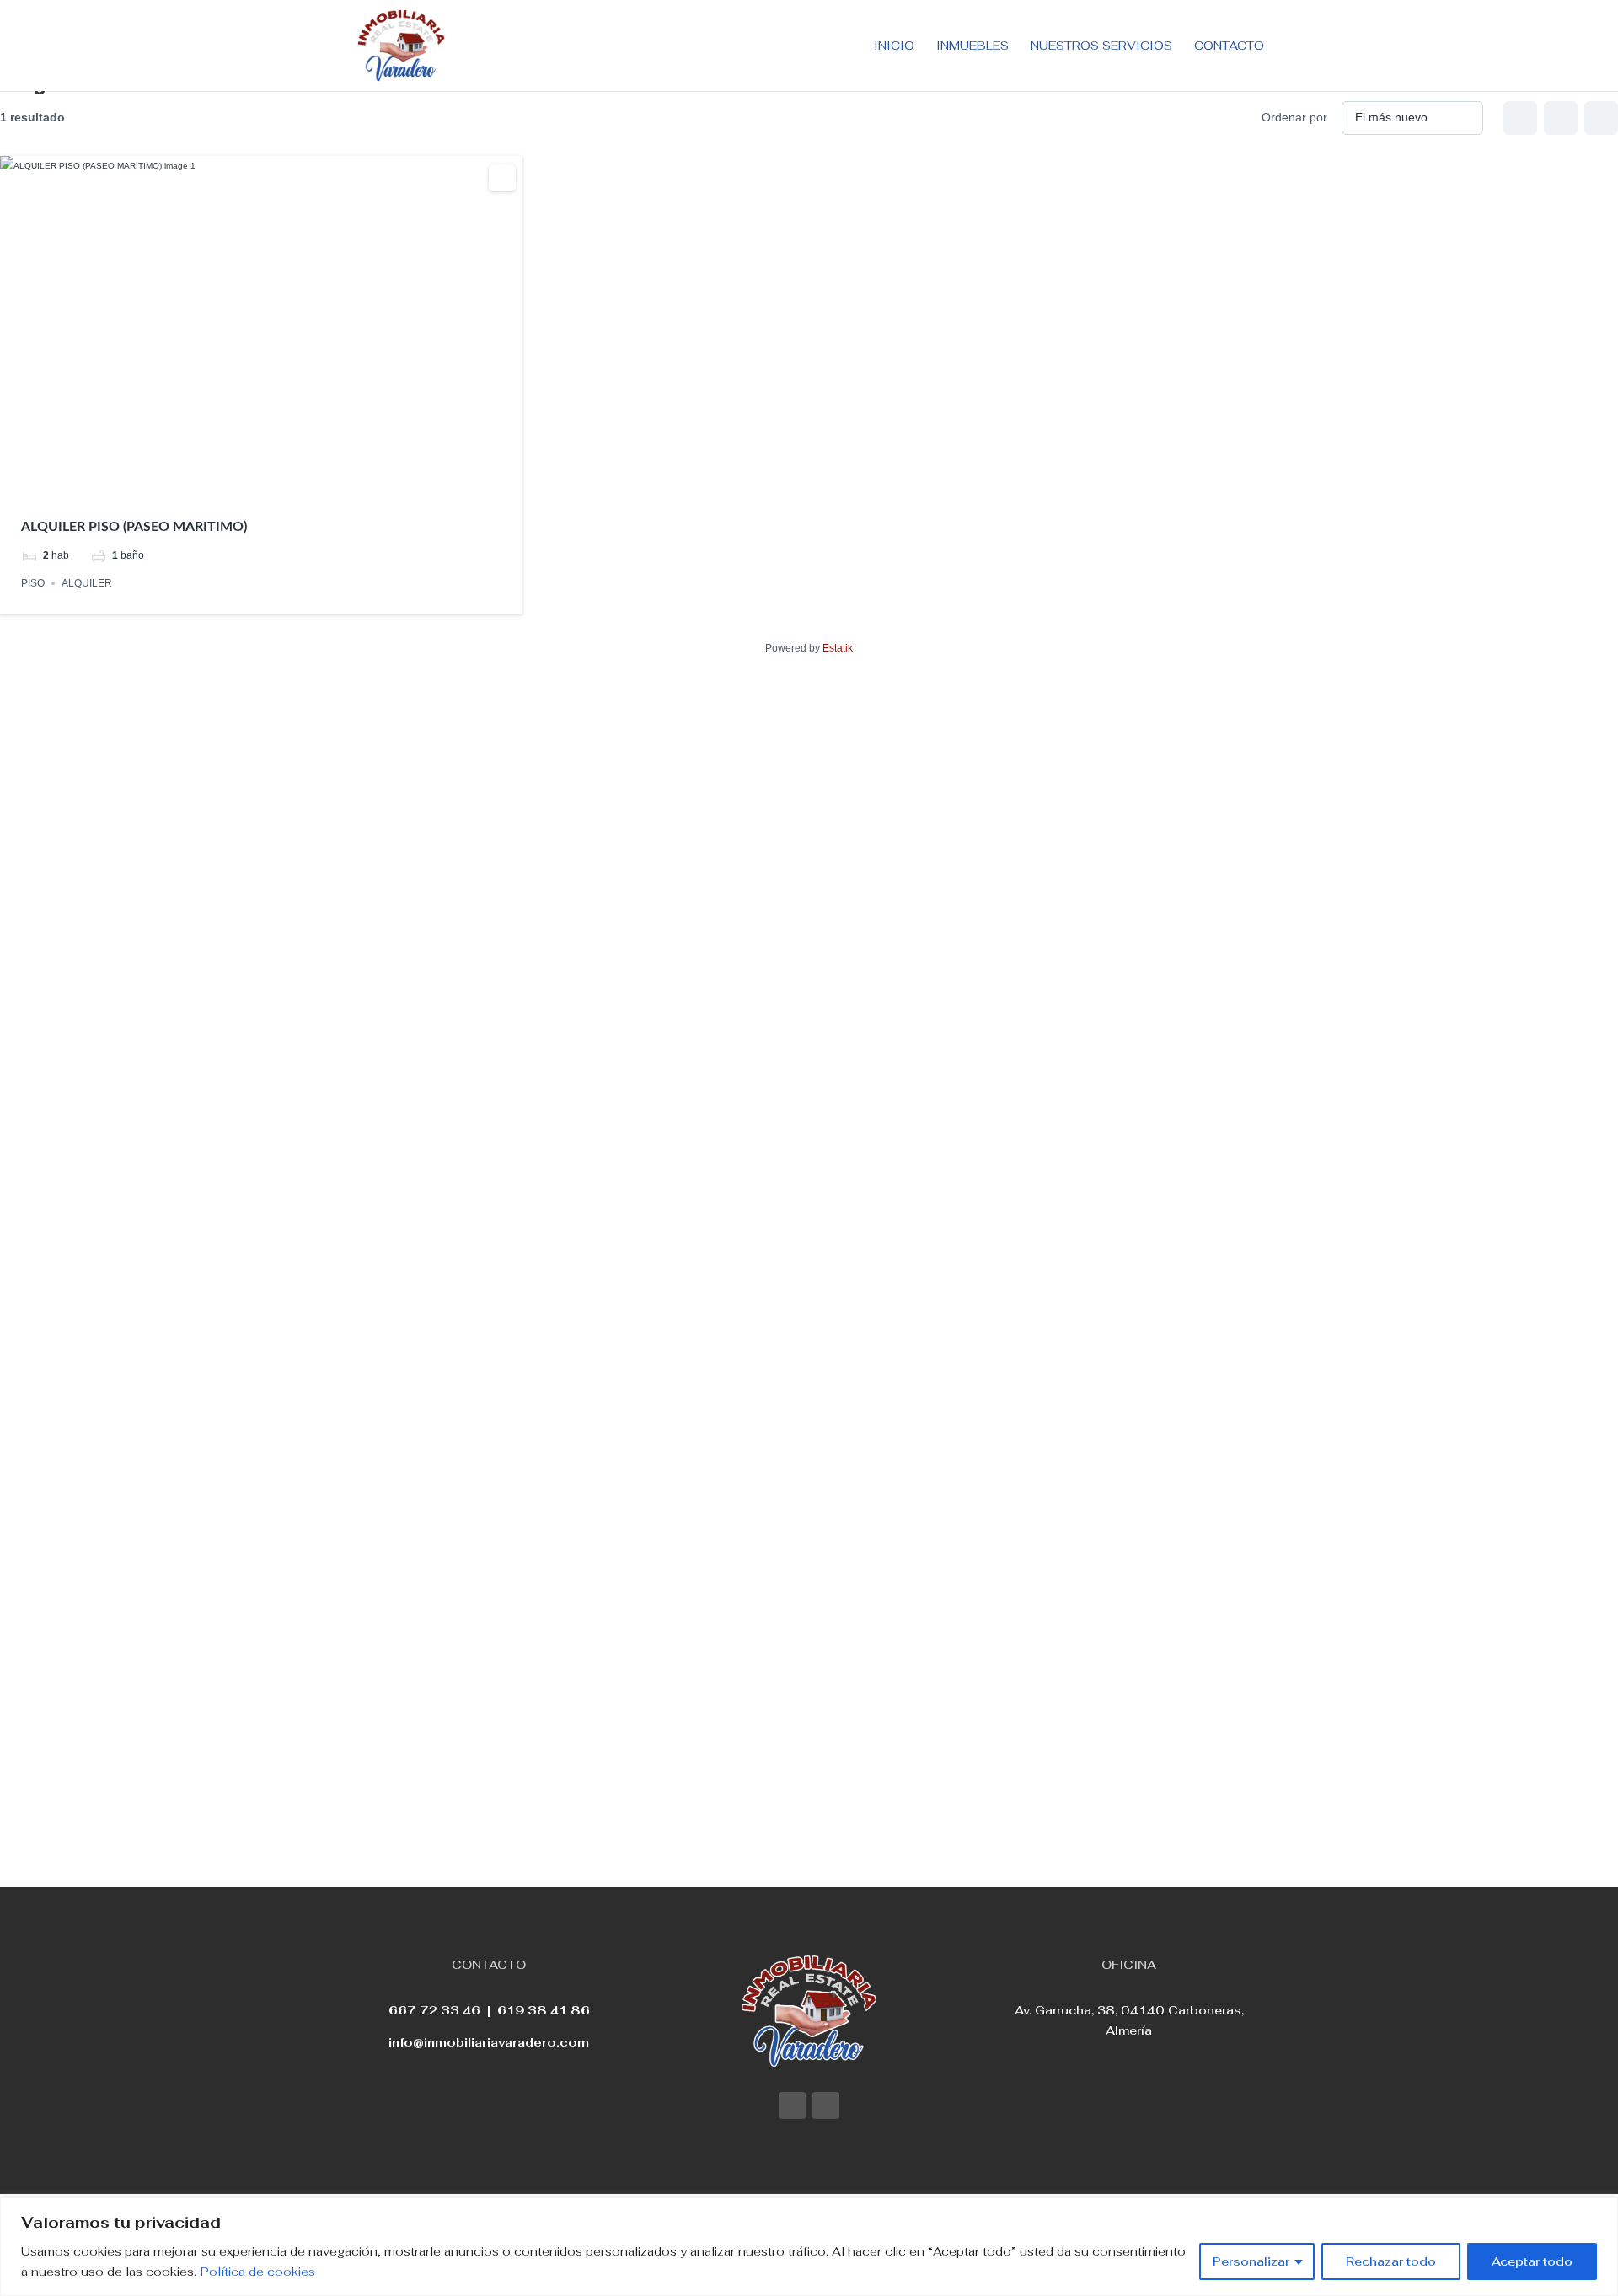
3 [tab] (261, 481)
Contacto (1229, 46)
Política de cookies (258, 2272)
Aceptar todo (1532, 2261)
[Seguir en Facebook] (792, 2106)
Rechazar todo (1391, 2261)
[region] (809, 2247)
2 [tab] (246, 481)
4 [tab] (276, 481)
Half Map (1601, 118)
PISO (33, 583)
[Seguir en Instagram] (826, 2106)
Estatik (838, 648)
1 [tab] (231, 481)
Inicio (894, 46)
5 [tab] (292, 481)
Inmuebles (972, 46)
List (1561, 118)
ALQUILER (87, 583)
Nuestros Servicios (1101, 46)
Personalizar (1251, 2261)
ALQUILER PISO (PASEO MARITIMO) (134, 527)
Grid (1520, 118)
